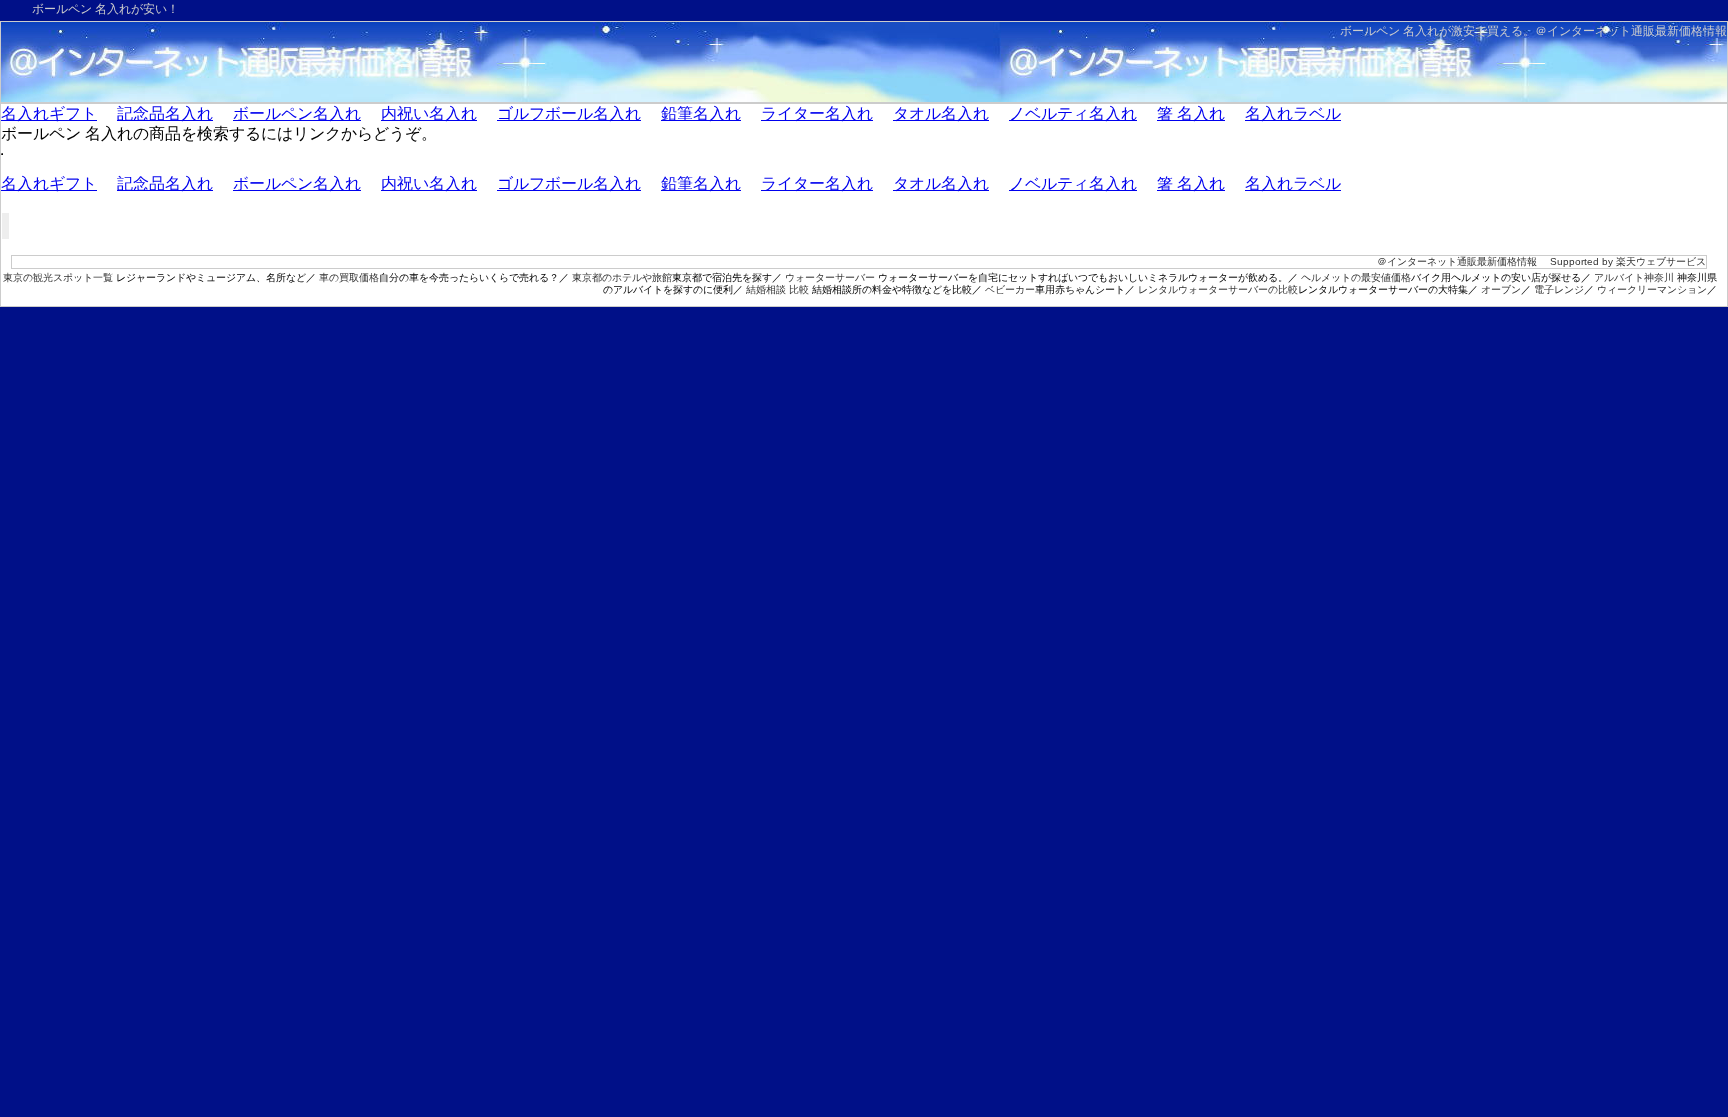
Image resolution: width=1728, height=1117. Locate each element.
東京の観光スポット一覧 (58, 277)
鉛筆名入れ (701, 113)
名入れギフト (49, 113)
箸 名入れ (1191, 113)
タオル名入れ (941, 113)
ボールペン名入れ (297, 113)
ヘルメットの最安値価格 (1356, 277)
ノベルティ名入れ (1073, 113)
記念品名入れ (165, 113)
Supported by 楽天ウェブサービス (1628, 261)
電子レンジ (1559, 289)
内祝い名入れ (429, 113)
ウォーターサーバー (830, 277)
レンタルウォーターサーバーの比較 (1218, 289)
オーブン (1501, 289)
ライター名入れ (817, 113)
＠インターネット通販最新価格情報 (1631, 31)
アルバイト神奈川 (1634, 277)
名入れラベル (1293, 113)
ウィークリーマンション (1652, 289)
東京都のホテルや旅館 (622, 277)
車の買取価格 (349, 277)
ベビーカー (1010, 289)
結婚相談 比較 (777, 289)
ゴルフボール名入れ (569, 113)
